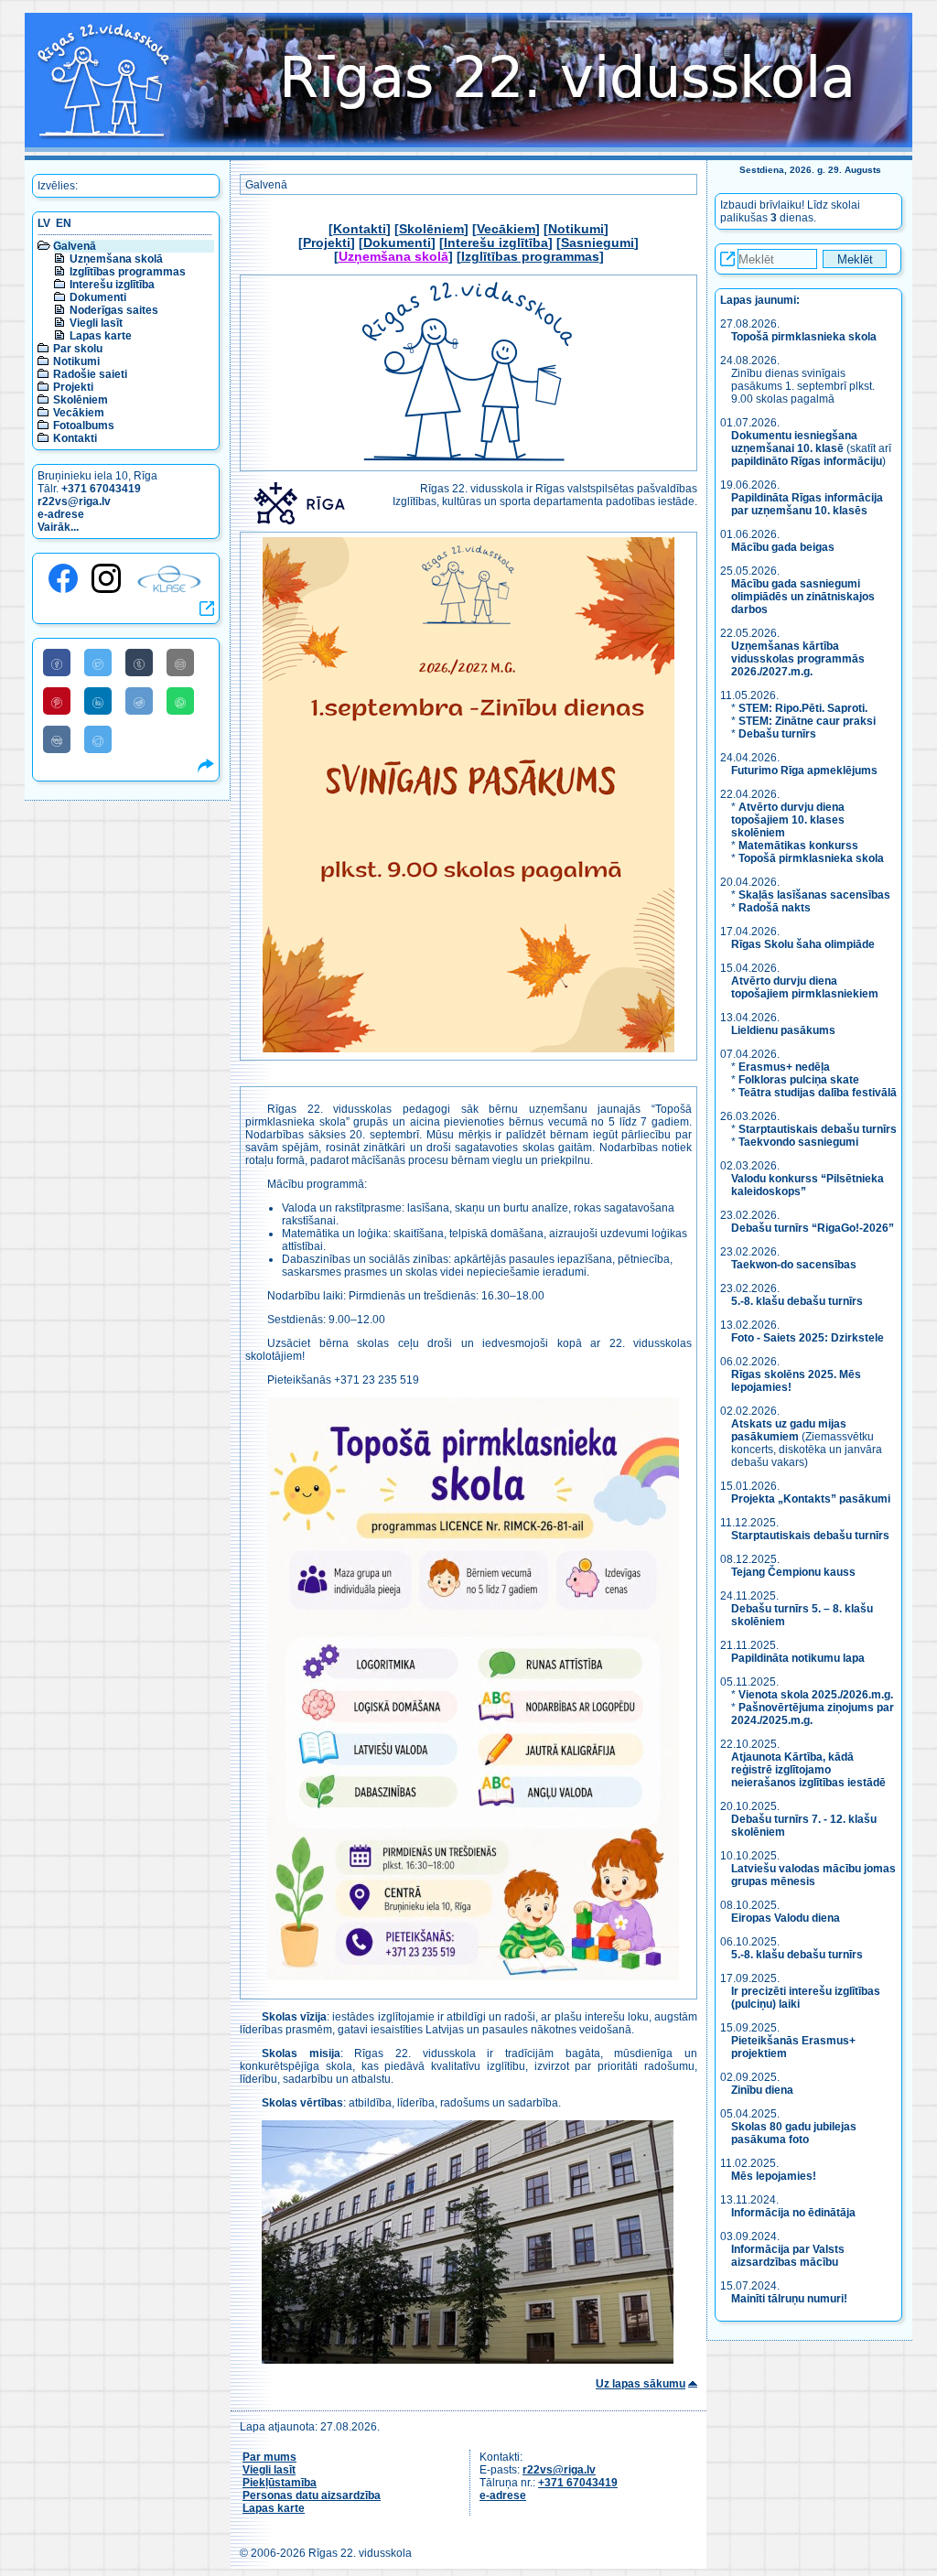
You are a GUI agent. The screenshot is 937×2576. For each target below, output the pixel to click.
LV (44, 223)
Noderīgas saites (114, 310)
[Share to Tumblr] (139, 663)
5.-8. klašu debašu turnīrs (798, 1301)
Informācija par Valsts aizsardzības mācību (788, 2256)
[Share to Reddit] (139, 701)
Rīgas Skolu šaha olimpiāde (803, 944)
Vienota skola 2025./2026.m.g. (816, 1695)
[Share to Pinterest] (57, 701)
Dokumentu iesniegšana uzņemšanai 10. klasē (794, 442)
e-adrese (61, 514)
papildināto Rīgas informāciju (807, 461)
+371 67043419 (101, 489)
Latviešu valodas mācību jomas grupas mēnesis (813, 1875)
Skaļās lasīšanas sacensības (814, 895)
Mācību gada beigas (784, 547)
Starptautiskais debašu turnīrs (818, 1129)
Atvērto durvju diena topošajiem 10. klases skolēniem (788, 820)
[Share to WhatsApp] (180, 701)
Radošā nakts (775, 908)
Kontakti (75, 438)
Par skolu (78, 349)
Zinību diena (762, 2090)
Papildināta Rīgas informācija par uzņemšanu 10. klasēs (807, 504)
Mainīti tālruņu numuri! (789, 2299)
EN (64, 223)
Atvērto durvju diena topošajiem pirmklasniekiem (805, 987)
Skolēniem (81, 400)
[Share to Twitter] (98, 663)
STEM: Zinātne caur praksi (807, 721)
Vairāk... (58, 527)
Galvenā (75, 246)
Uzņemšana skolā (116, 259)
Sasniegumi (598, 243)
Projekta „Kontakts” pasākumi (811, 1499)
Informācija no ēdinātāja (793, 2213)
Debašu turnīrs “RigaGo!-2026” (813, 1228)
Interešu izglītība (112, 285)
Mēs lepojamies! (774, 2176)
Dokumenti (98, 297)
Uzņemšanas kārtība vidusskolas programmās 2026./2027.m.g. (798, 659)
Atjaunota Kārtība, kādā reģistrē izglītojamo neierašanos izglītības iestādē (808, 1770)
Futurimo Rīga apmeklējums (804, 771)
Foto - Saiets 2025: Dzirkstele (808, 1338)
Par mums (269, 2457)
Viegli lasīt (96, 323)
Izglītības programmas (128, 272)
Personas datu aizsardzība (312, 2495)
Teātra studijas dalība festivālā (818, 1093)
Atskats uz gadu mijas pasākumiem (789, 1430)
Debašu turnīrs (777, 734)
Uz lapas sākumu (641, 2384)
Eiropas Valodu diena (786, 1918)
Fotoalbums (84, 426)
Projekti (73, 387)
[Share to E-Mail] (180, 663)
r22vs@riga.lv (74, 501)
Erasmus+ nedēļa (784, 1067)
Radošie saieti (90, 374)
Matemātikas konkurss (798, 846)
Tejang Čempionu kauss (793, 1572)
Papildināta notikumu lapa (798, 1658)
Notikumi (76, 361)
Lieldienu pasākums (783, 1030)
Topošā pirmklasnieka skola (804, 337)
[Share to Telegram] (98, 739)
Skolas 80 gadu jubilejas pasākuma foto (794, 2133)
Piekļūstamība (280, 2483)
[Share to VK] (57, 739)
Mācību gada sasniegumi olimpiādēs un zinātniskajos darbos (803, 597)
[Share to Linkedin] (98, 701)
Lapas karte (101, 336)
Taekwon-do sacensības (794, 1265)
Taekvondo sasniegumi (800, 1142)
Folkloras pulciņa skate (799, 1080)
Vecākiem (79, 413)
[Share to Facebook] (57, 663)
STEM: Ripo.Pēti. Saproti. (803, 708)
